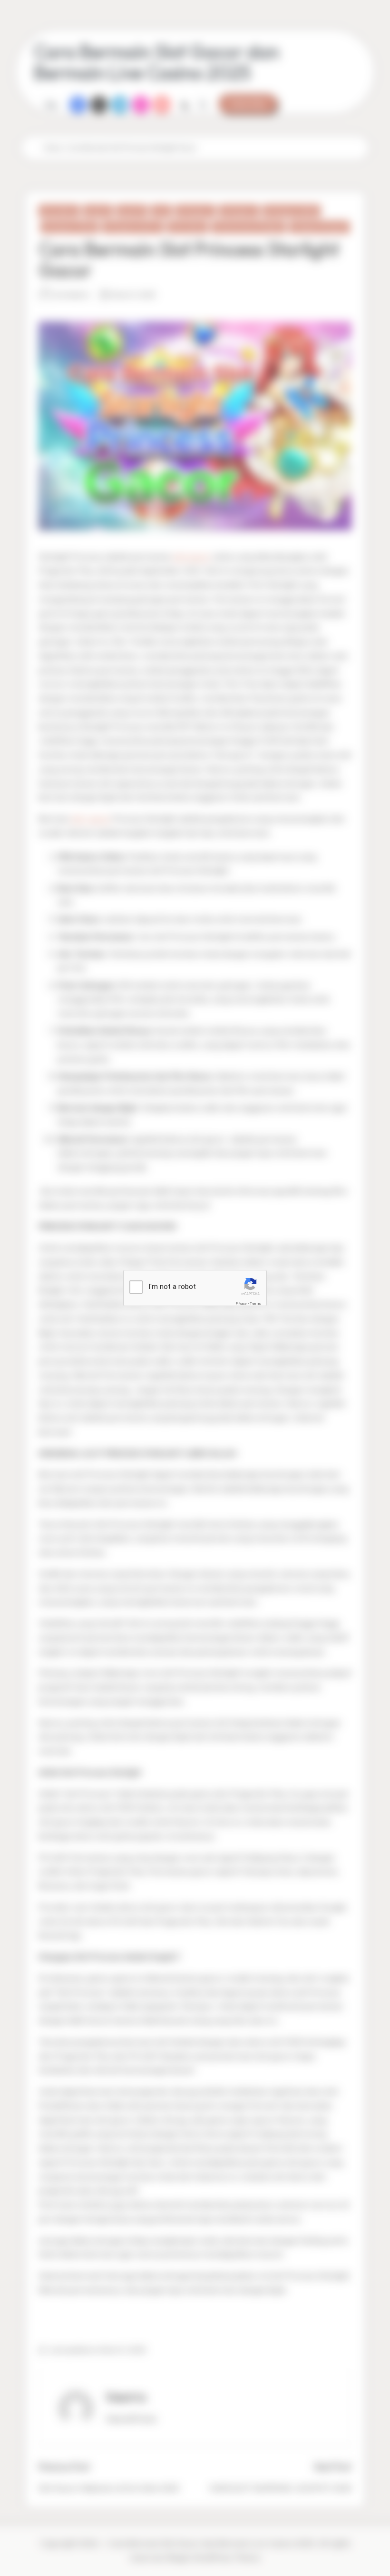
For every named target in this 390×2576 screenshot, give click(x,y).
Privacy (241, 1303)
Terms (255, 1303)
